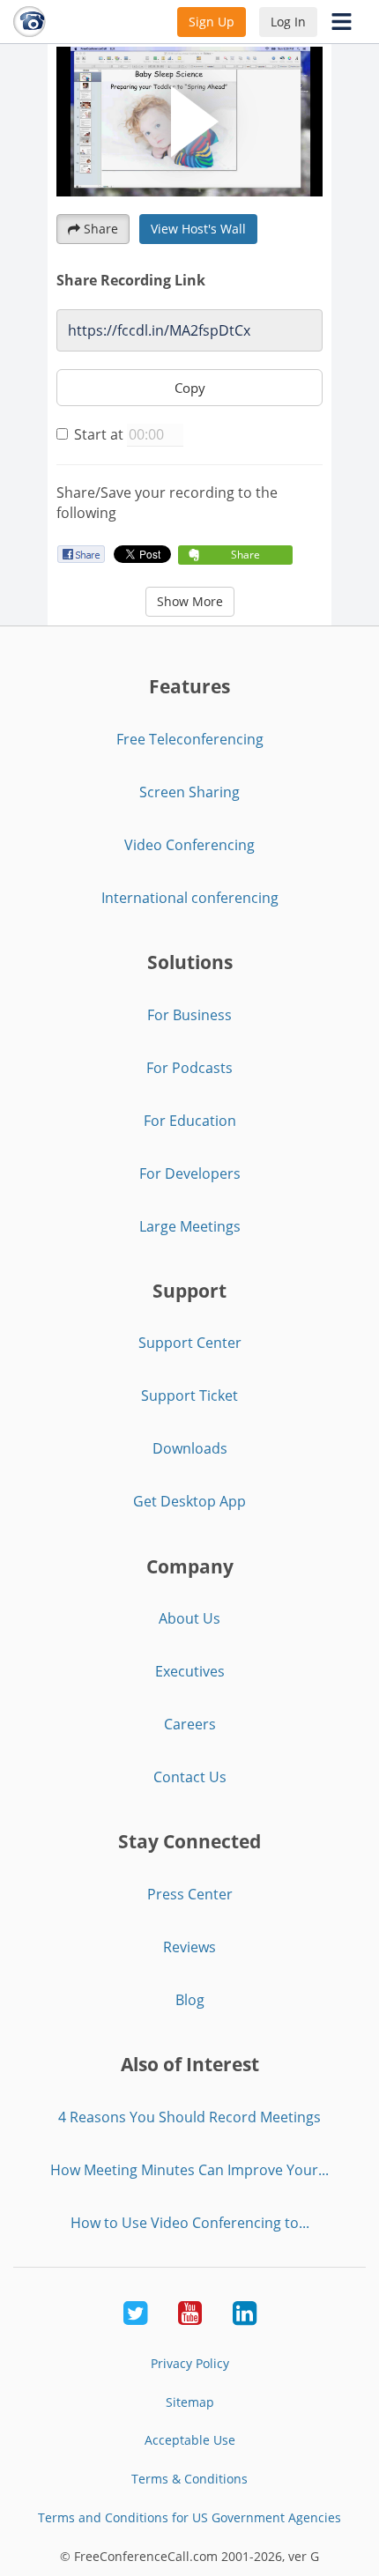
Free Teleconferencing (190, 739)
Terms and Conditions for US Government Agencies (189, 2517)
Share (101, 229)
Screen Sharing (189, 792)
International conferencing (190, 898)
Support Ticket (189, 1395)
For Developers (190, 1173)
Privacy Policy (190, 2363)
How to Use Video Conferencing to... (190, 2223)
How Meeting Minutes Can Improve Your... (189, 2170)
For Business (189, 1015)
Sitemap (190, 2402)
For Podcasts (189, 1068)
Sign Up (212, 22)
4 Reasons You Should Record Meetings (189, 2117)
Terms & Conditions (189, 2479)
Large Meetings (190, 1226)
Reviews (189, 1947)
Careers (190, 1724)
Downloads (190, 1448)
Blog (190, 2000)
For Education (190, 1121)
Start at (99, 434)
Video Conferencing (189, 845)
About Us (189, 1618)
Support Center (190, 1343)
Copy (190, 388)
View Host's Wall (198, 229)
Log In (288, 22)
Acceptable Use (190, 2440)
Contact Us (190, 1777)
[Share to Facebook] (81, 554)
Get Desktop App (189, 1501)
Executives (190, 1671)
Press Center (190, 1894)
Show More (190, 601)
